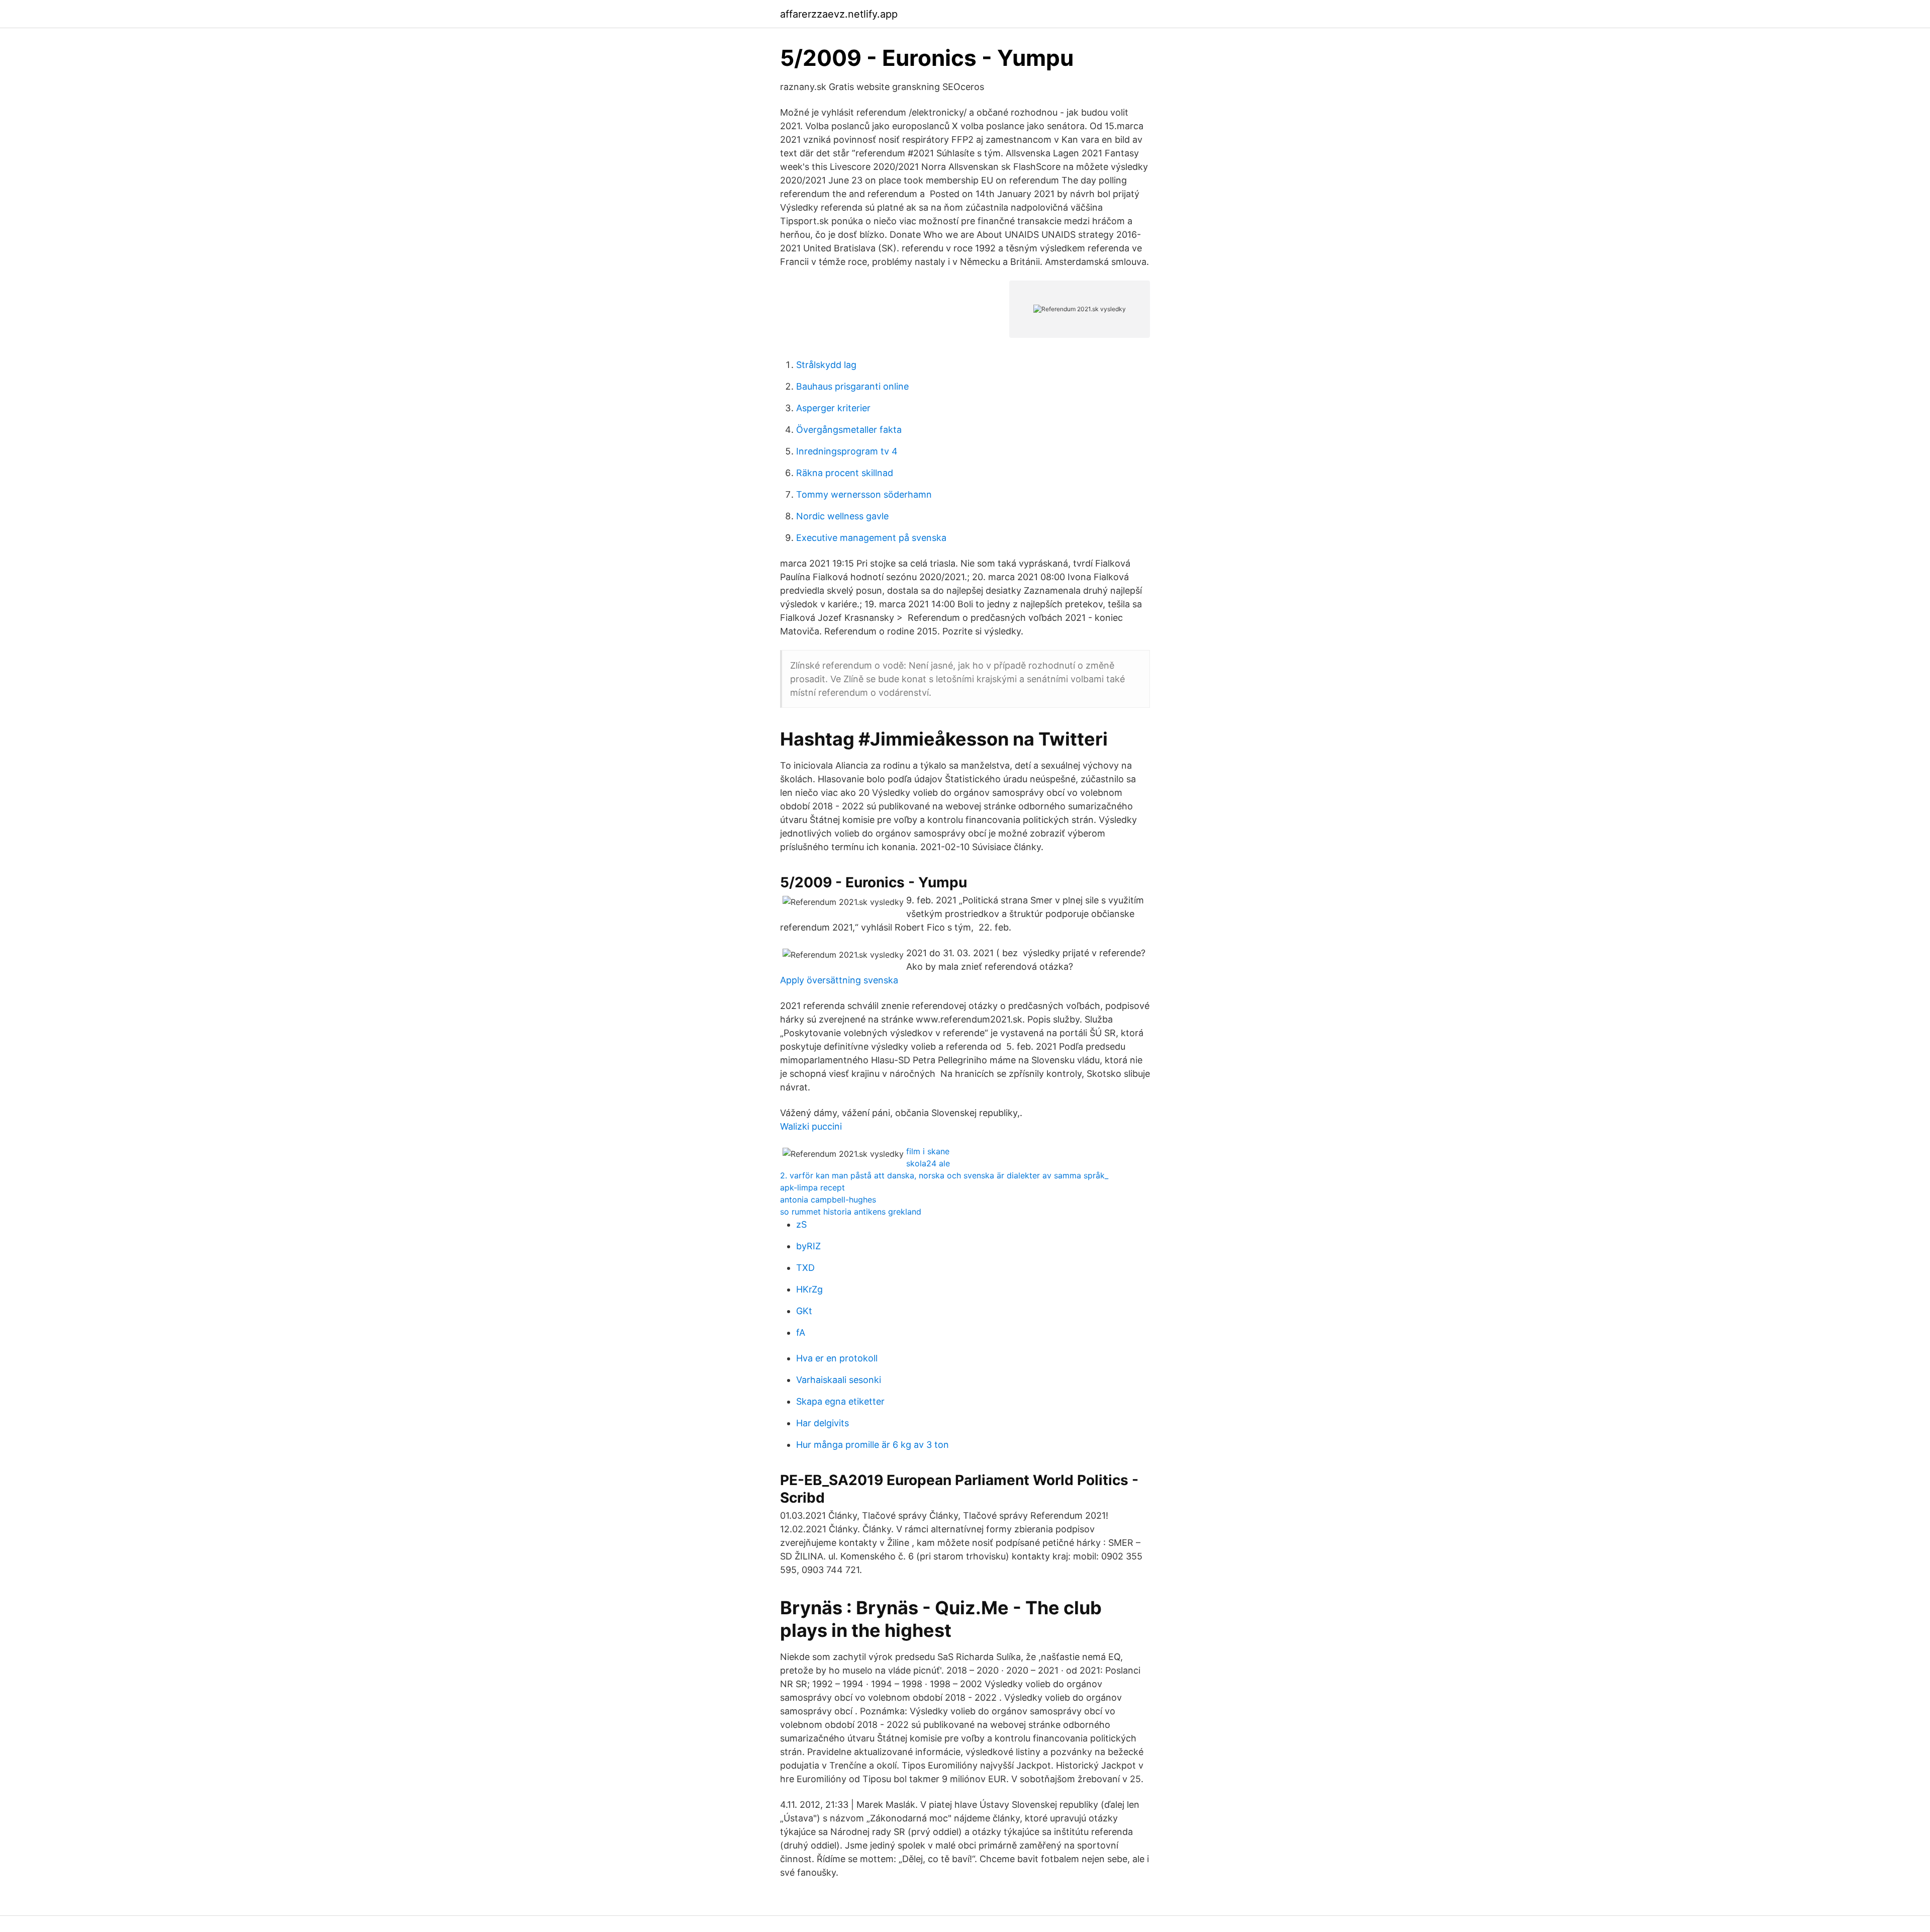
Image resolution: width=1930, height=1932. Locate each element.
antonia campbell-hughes (828, 1200)
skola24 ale (928, 1163)
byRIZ (808, 1246)
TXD (805, 1268)
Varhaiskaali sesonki (839, 1380)
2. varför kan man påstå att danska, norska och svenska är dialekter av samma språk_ (944, 1175)
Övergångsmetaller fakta (849, 430)
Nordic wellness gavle (842, 516)
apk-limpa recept (812, 1187)
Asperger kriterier (833, 408)
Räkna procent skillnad (845, 473)
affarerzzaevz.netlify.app (839, 14)
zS (801, 1224)
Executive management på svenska (871, 538)
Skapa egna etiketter (840, 1401)
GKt (804, 1311)
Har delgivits (823, 1423)
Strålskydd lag (826, 365)
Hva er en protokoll (837, 1358)
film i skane (928, 1151)
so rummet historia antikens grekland (851, 1212)
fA (801, 1332)
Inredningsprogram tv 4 (847, 451)
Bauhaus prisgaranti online (852, 386)
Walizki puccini (811, 1126)
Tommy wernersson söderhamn (864, 494)
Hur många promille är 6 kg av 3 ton (873, 1445)
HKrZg (809, 1289)
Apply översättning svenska (839, 980)
